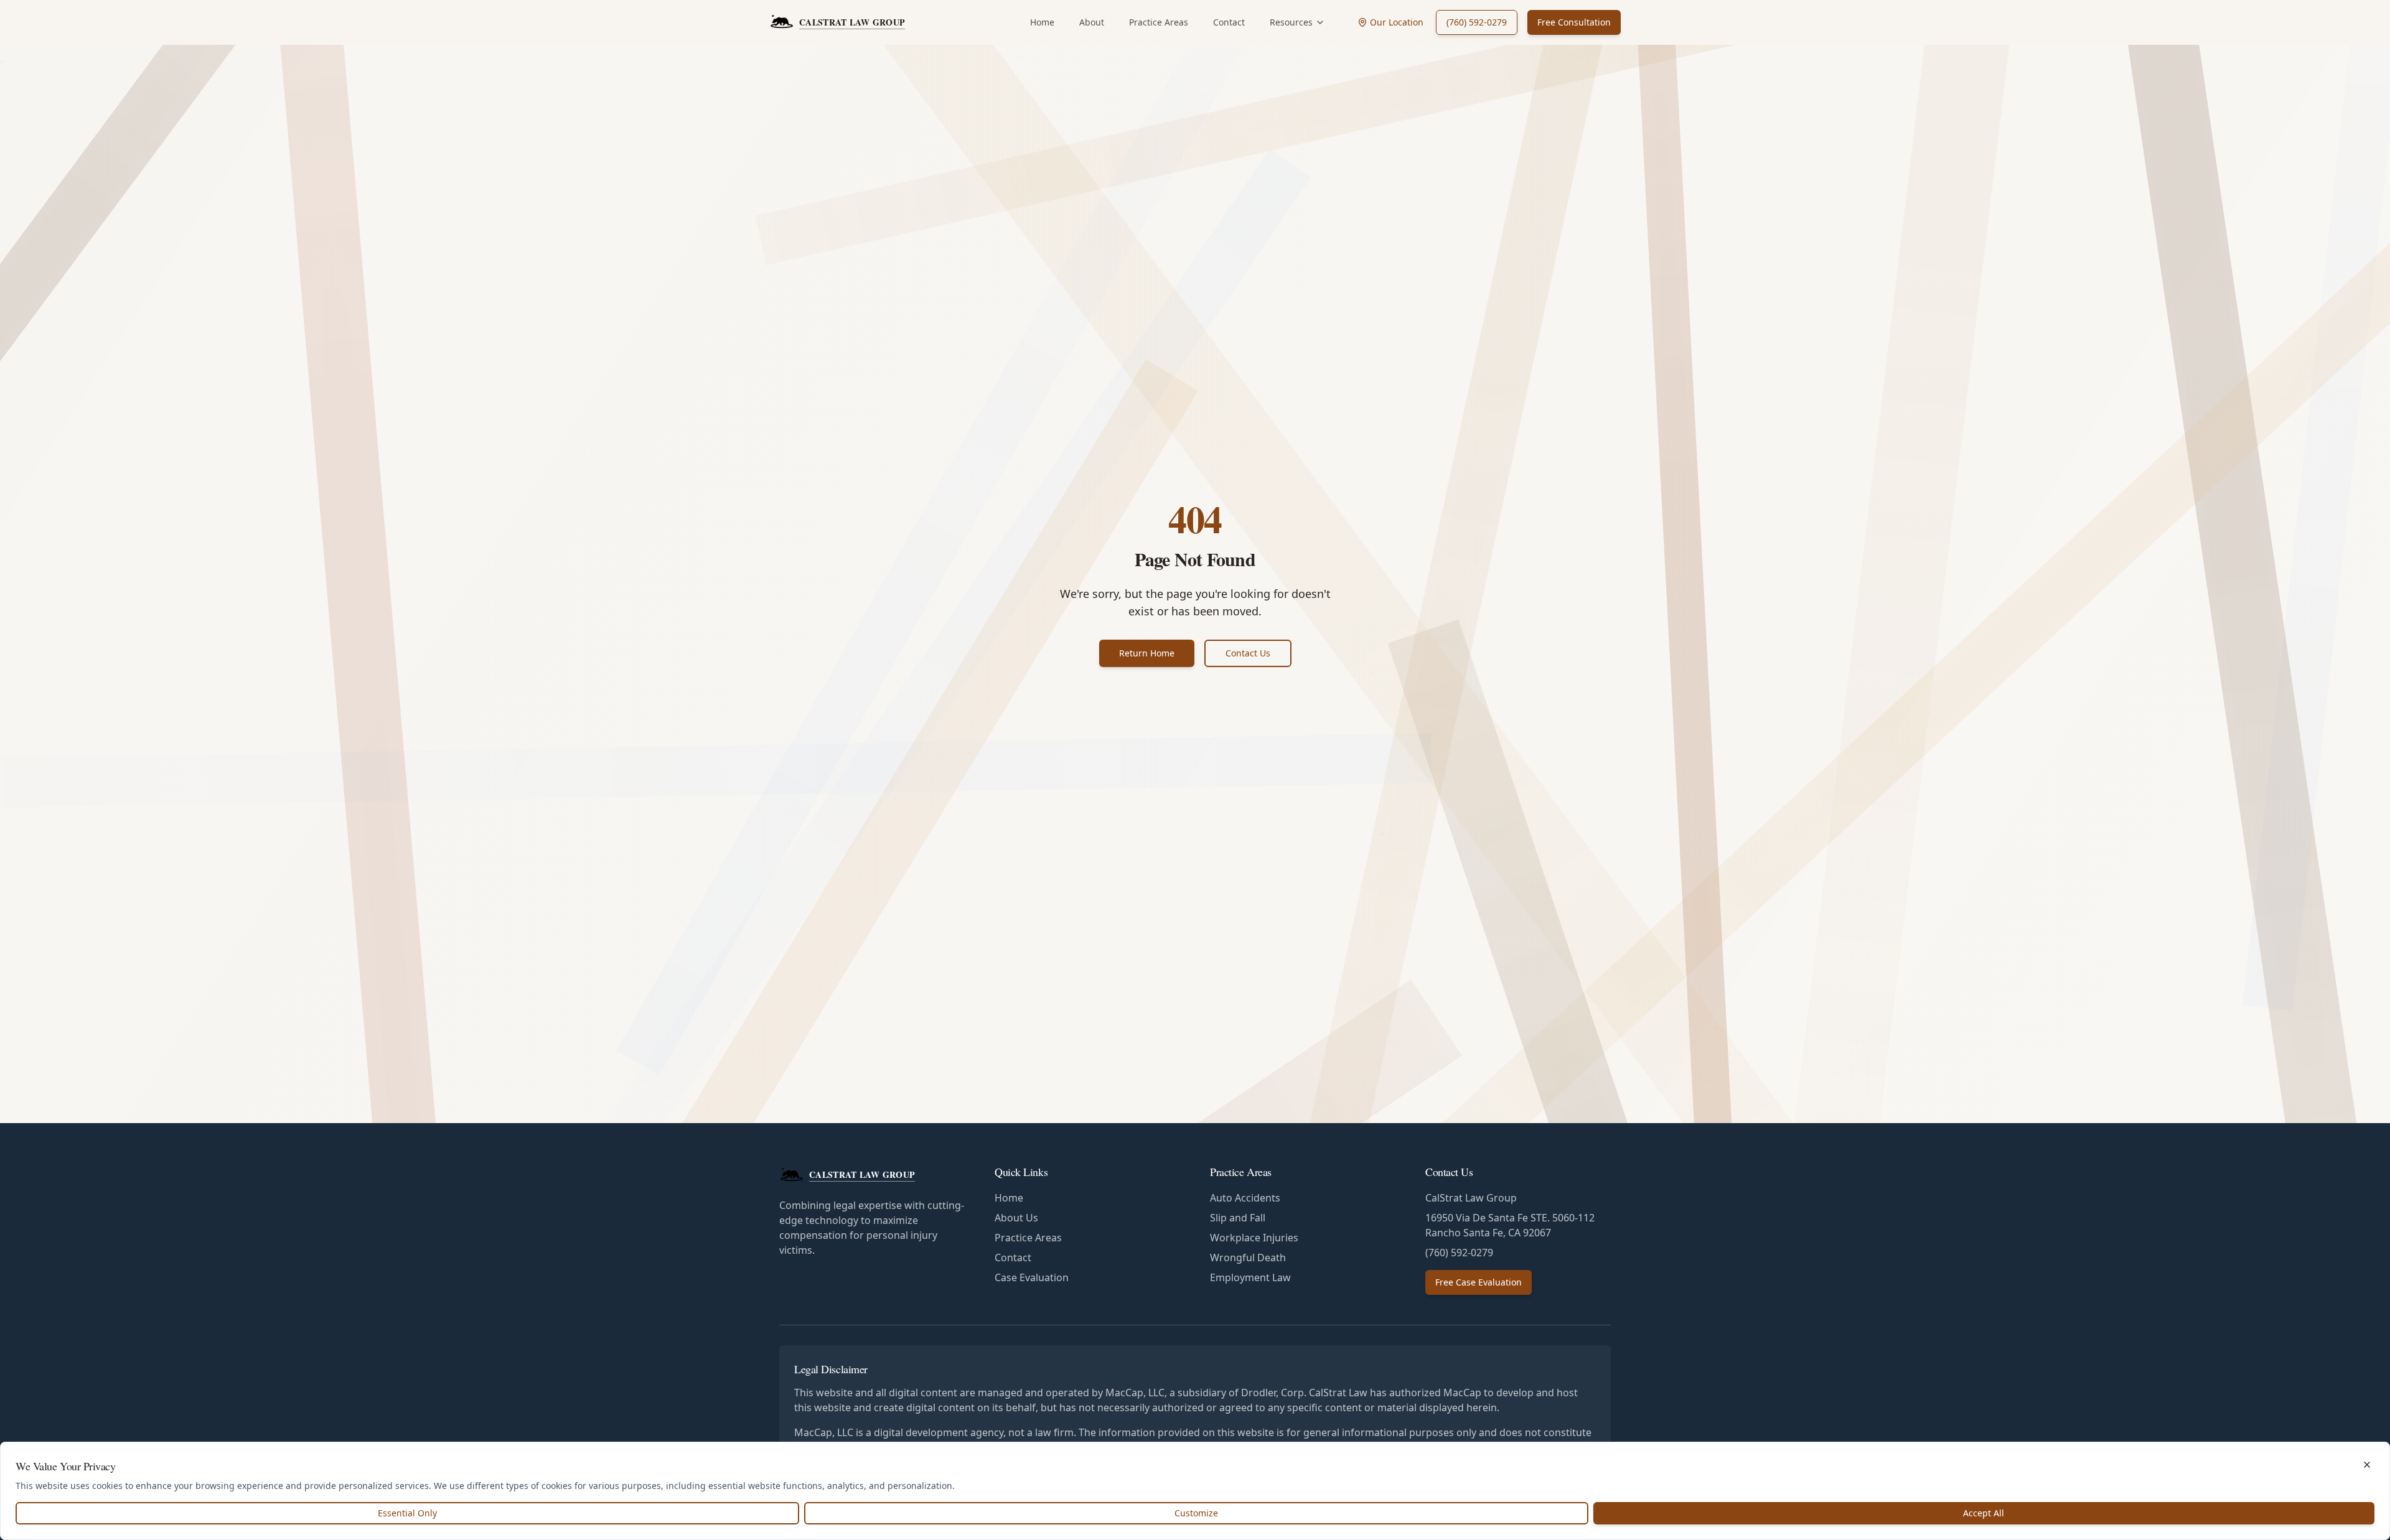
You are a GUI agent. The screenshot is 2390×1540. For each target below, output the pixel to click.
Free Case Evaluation (1479, 1282)
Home (1042, 22)
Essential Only (407, 1513)
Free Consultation (1574, 22)
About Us (1016, 1218)
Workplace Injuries (1254, 1238)
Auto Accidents (1245, 1198)
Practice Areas (1159, 22)
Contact (1229, 22)
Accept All (1984, 1513)
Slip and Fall (1238, 1218)
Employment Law (1250, 1277)
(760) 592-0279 (1477, 22)
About (1092, 22)
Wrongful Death (1248, 1258)
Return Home (1147, 653)
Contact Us (1248, 653)
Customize (1196, 1513)
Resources (1291, 22)
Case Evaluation (1032, 1277)
